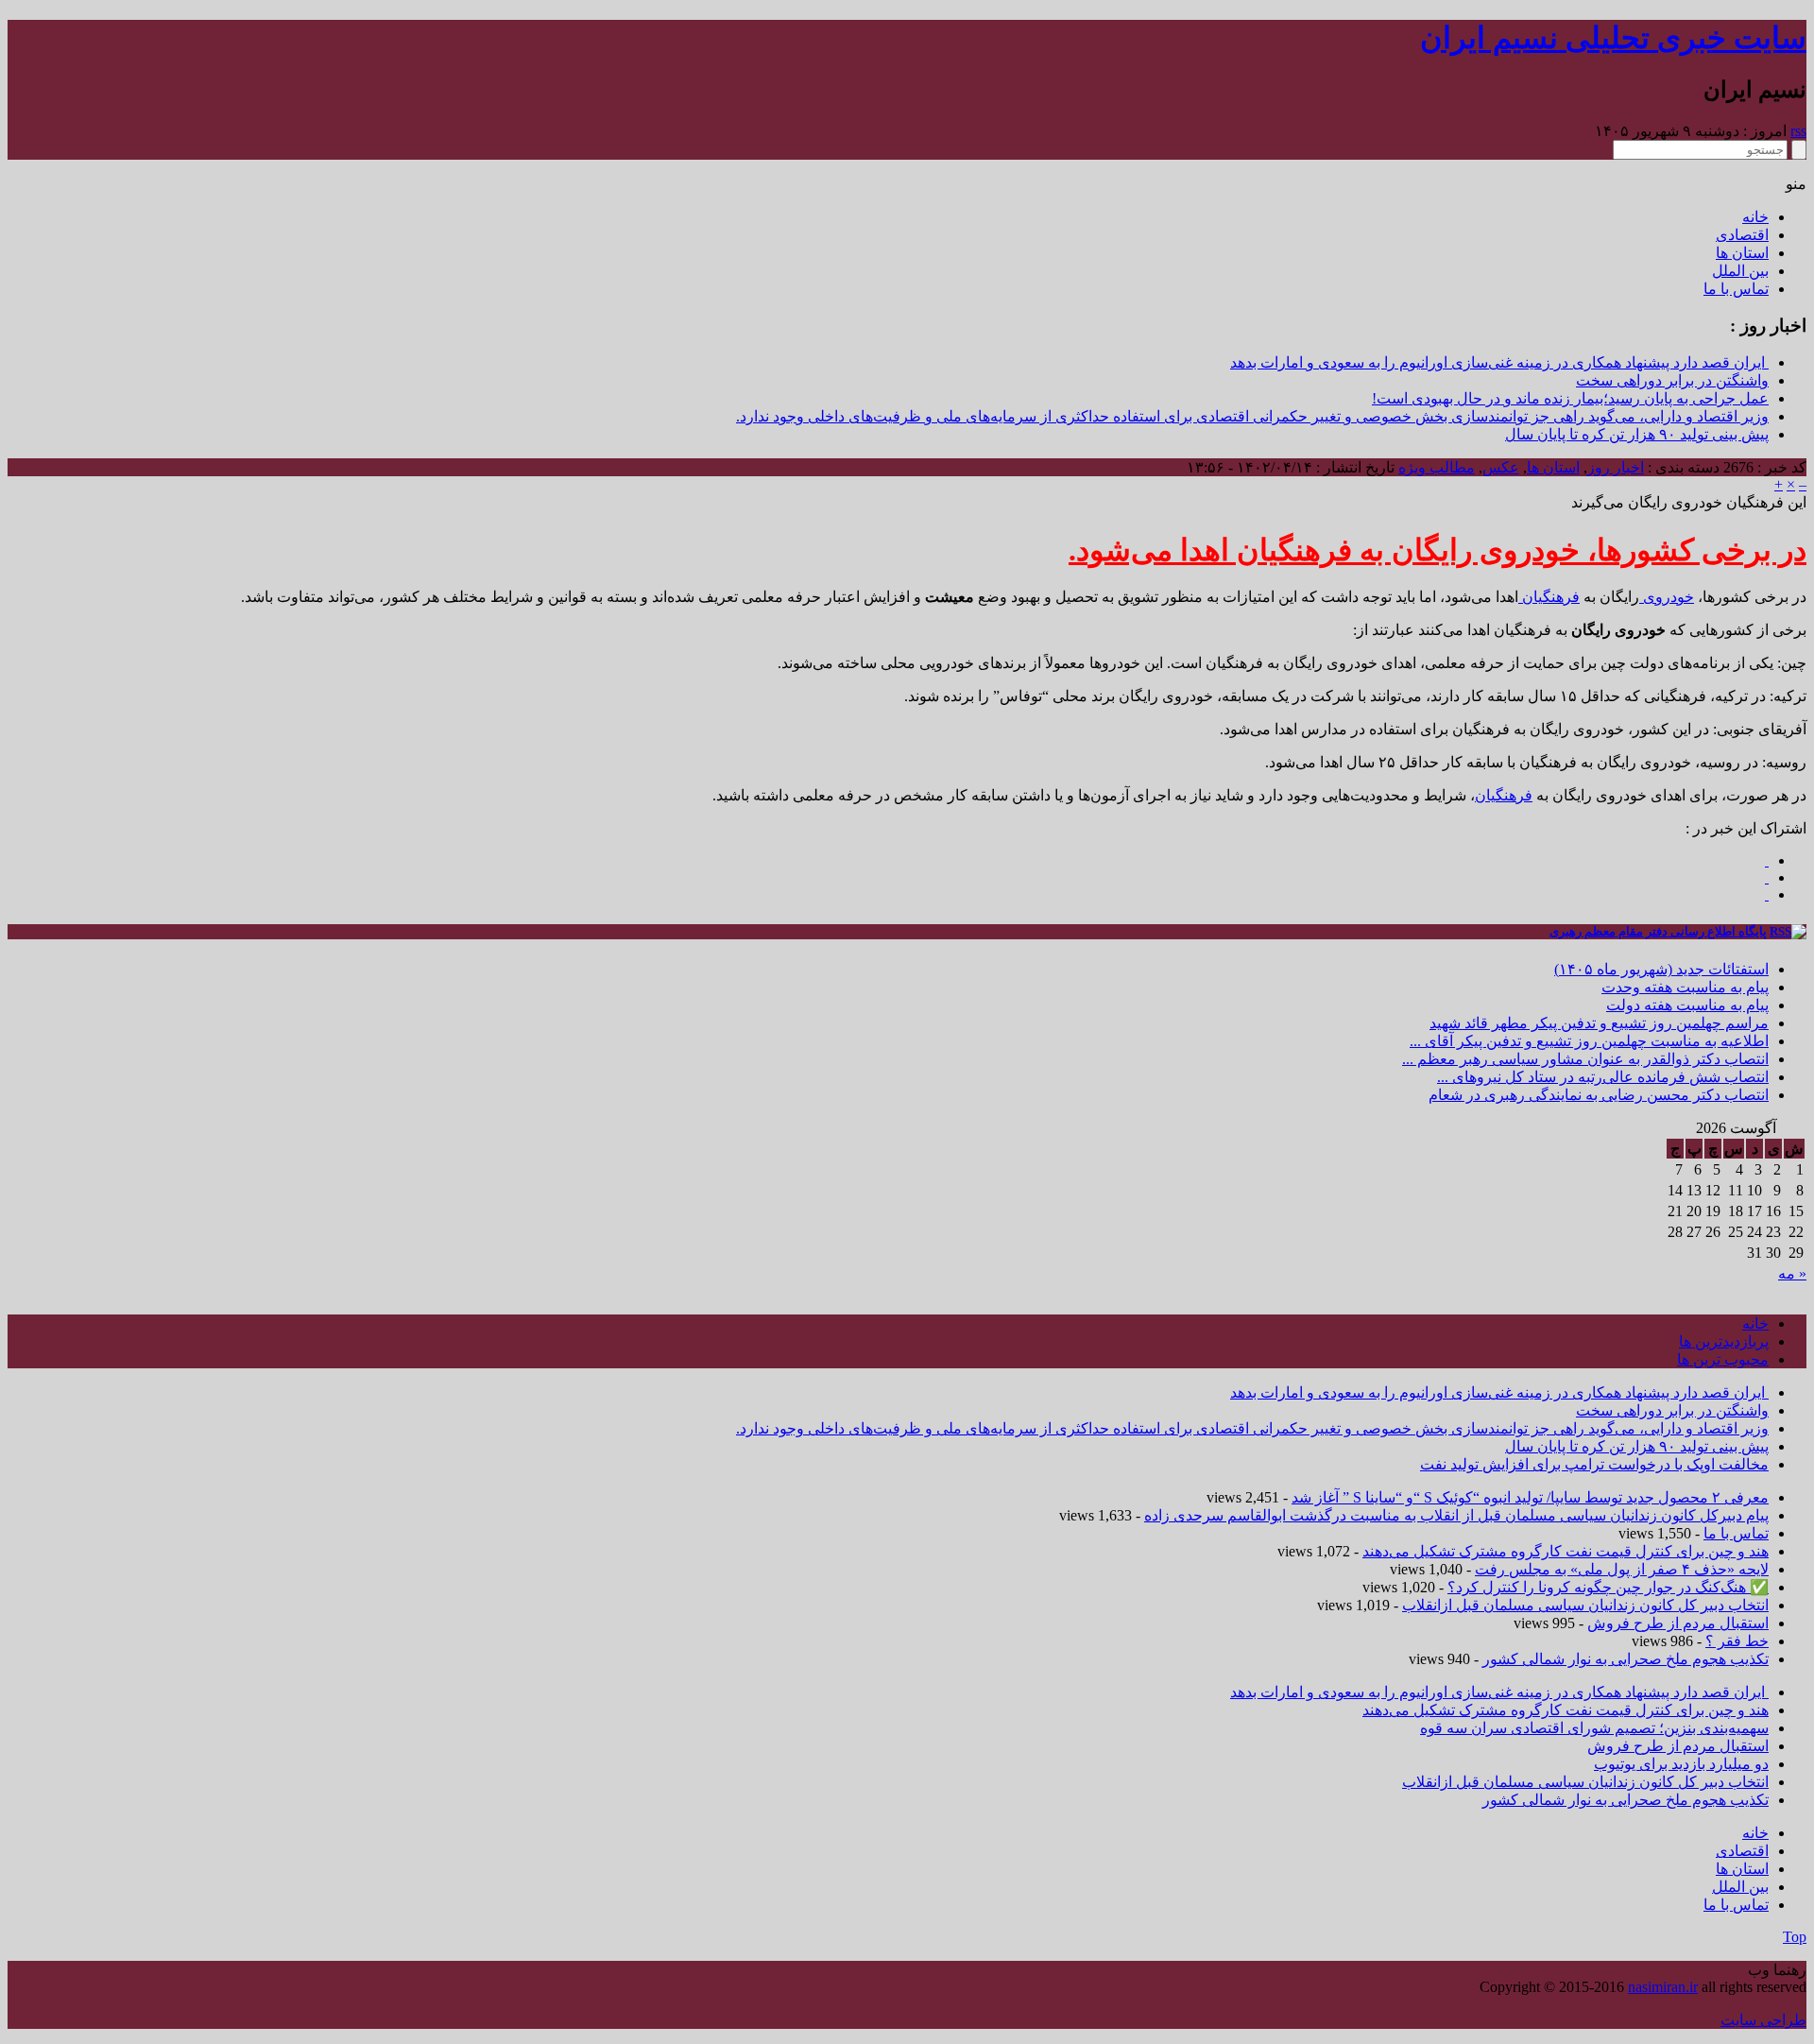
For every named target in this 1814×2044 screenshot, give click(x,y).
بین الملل (1740, 271)
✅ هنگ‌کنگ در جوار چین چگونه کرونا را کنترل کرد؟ (1608, 1587)
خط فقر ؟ (1737, 1641)
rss (1798, 131)
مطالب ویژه (1437, 467)
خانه (1755, 217)
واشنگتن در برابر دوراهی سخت (1672, 380)
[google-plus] (1767, 877)
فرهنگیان (1549, 597)
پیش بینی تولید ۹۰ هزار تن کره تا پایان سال (1637, 434)
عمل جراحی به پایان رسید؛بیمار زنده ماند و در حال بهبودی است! (1570, 398)
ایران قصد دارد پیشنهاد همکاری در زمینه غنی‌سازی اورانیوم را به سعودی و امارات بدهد (1499, 362)
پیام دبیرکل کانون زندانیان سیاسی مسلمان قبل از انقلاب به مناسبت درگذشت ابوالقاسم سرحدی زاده (1456, 1515)
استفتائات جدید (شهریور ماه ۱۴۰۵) (1661, 969)
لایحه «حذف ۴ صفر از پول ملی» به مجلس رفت (1622, 1569)
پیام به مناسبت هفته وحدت (1685, 987)
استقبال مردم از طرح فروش (1678, 1623)
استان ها (1742, 253)
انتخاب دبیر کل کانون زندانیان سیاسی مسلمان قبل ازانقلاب (1585, 1605)
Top (1795, 1937)
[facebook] (1767, 860)
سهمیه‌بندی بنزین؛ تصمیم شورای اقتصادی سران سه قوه (1594, 1728)
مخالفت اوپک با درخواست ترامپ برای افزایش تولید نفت (1594, 1464)
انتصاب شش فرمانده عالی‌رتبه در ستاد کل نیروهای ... (1603, 1077)
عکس (1501, 467)
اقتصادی (1742, 235)
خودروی (1667, 597)
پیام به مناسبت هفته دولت (1687, 1005)
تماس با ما (1736, 289)
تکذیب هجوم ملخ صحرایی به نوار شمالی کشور (1626, 1659)
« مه (1792, 1273)
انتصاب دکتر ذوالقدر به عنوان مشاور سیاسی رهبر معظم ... (1585, 1059)
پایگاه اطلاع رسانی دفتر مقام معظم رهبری (1658, 931)
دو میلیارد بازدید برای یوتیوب (1681, 1764)
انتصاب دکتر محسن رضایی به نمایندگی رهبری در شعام (1599, 1095)
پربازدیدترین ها (1724, 1341)
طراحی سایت (1763, 2020)
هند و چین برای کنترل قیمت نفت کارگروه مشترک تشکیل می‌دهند (1566, 1551)
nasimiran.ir (1663, 1987)
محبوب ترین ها (1723, 1359)
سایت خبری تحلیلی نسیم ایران (1613, 38)
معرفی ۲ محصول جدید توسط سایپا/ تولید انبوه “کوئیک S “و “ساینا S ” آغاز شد (1530, 1497)
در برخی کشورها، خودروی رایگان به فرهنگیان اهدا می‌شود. (1438, 550)
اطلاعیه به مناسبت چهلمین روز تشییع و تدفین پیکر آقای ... (1589, 1041)
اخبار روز (1616, 467)
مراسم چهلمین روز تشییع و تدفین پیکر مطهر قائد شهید (1599, 1023)
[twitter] (1767, 894)
